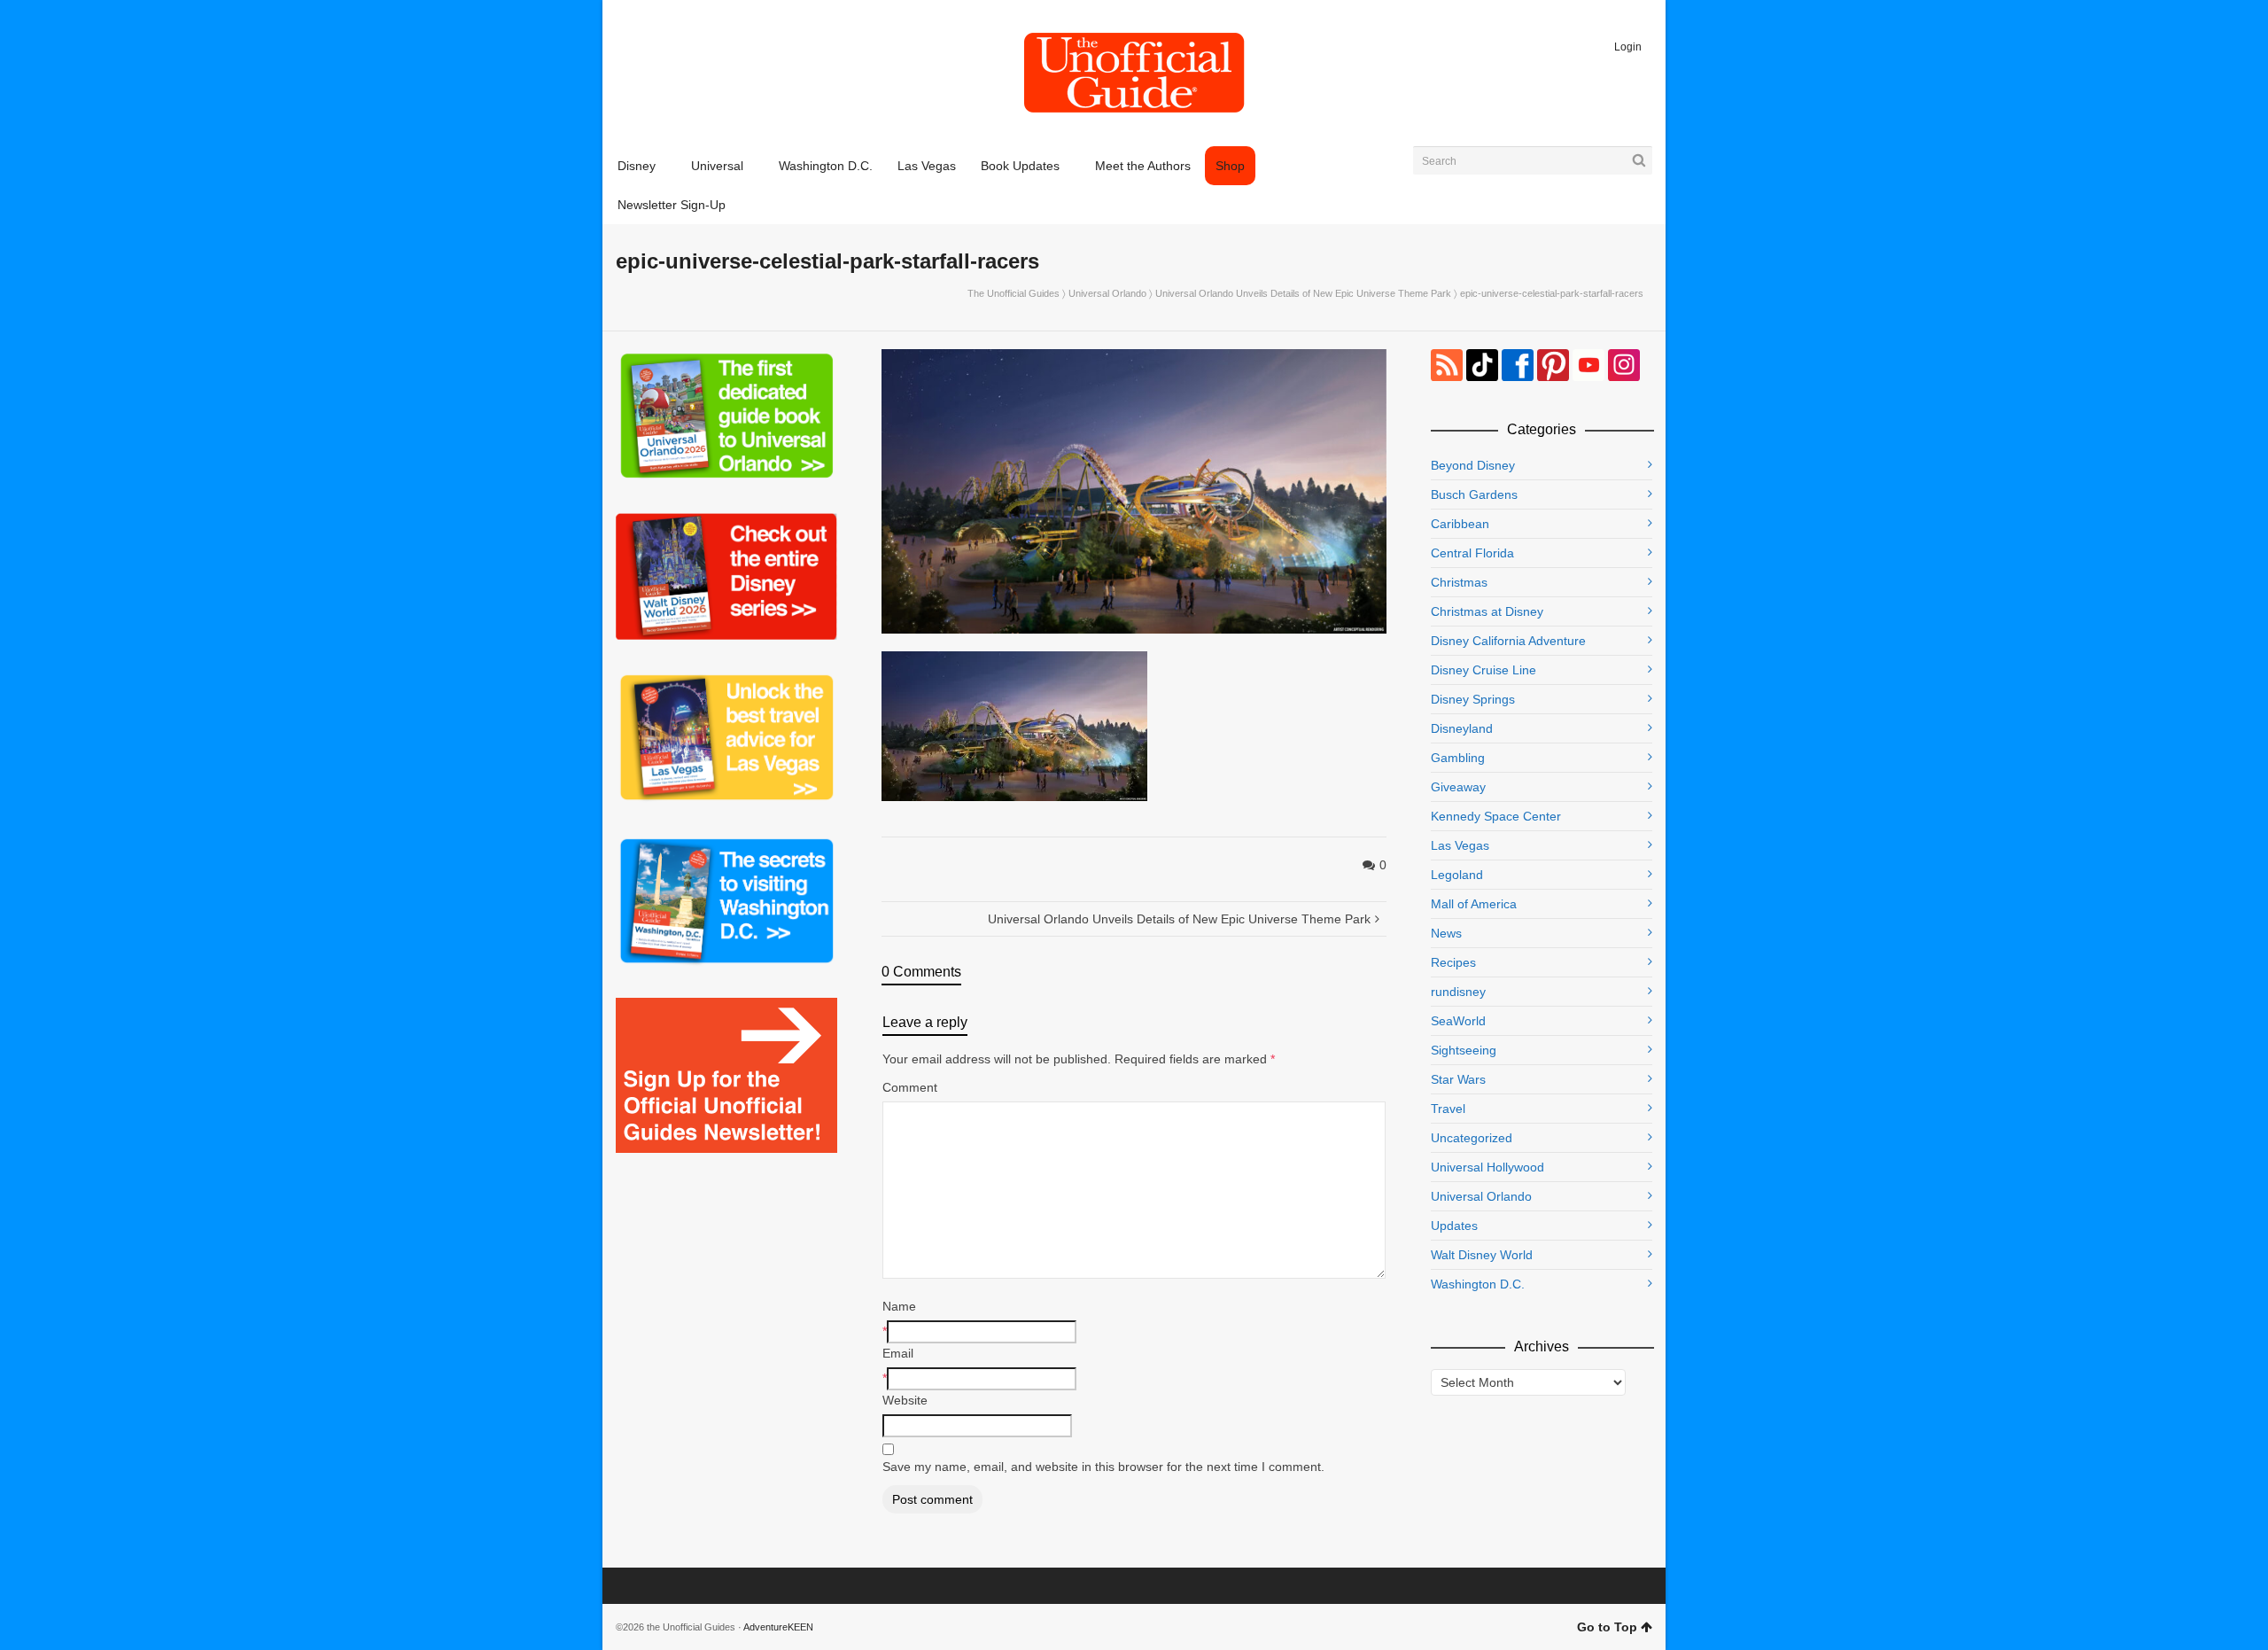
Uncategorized (1472, 1138)
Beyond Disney (1473, 465)
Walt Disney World (1482, 1255)
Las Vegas (1460, 845)
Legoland (1457, 875)
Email (898, 1353)
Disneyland (1462, 728)
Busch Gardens (1474, 494)
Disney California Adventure (1508, 641)
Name (899, 1306)
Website (905, 1400)
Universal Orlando (1107, 293)
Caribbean (1460, 524)
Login (1628, 47)
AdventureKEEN (778, 1627)
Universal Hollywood (1487, 1167)
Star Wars (1458, 1079)
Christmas (1459, 582)
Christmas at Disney (1487, 611)
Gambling (1458, 758)
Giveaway (1458, 787)
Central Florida (1472, 553)
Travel (1448, 1109)
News (1446, 933)
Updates (1454, 1226)
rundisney (1458, 992)
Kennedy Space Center (1496, 816)
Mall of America (1474, 904)
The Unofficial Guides (1014, 293)
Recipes (1453, 962)
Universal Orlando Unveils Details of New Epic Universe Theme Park (1303, 293)
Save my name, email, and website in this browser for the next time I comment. (1103, 1467)
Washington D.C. (1478, 1284)
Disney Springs (1473, 699)
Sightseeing (1464, 1050)
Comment (910, 1087)
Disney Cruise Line (1484, 670)
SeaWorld (1458, 1021)
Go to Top (1607, 1627)
